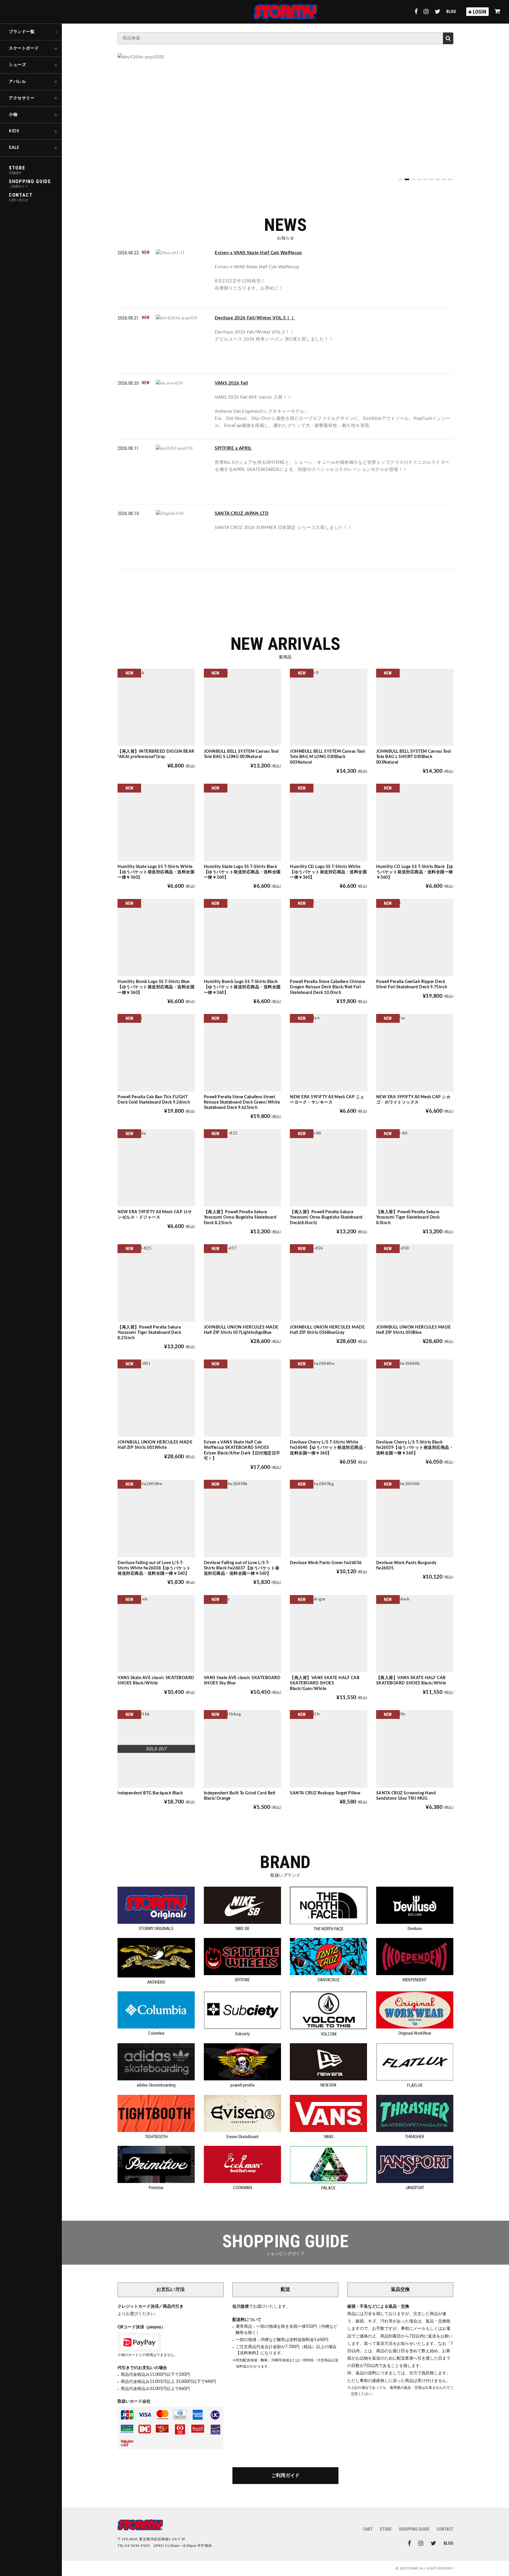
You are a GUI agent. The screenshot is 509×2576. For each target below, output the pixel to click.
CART (368, 2529)
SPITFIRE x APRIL (233, 448)
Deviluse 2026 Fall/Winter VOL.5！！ (255, 318)
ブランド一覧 (22, 32)
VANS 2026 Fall (231, 383)
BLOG (451, 11)
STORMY (285, 12)
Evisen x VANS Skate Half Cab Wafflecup (258, 253)
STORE (386, 2529)
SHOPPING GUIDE (414, 2529)
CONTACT (445, 2529)
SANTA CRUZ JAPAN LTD (242, 513)
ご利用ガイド (285, 2475)
